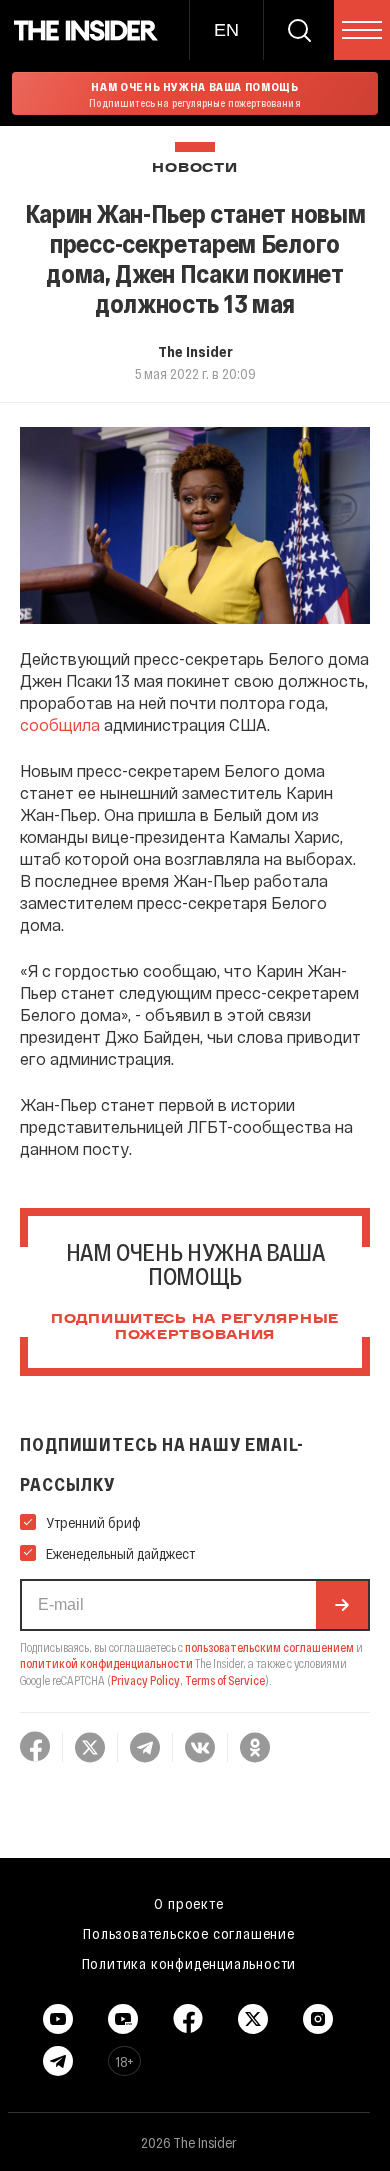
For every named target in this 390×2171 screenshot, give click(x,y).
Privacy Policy (145, 1680)
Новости (194, 168)
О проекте (188, 1903)
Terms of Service (225, 1680)
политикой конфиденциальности (106, 1663)
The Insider (195, 351)
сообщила (60, 724)
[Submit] (342, 1605)
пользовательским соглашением (269, 1647)
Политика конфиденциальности (189, 1963)
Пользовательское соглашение (189, 1933)
